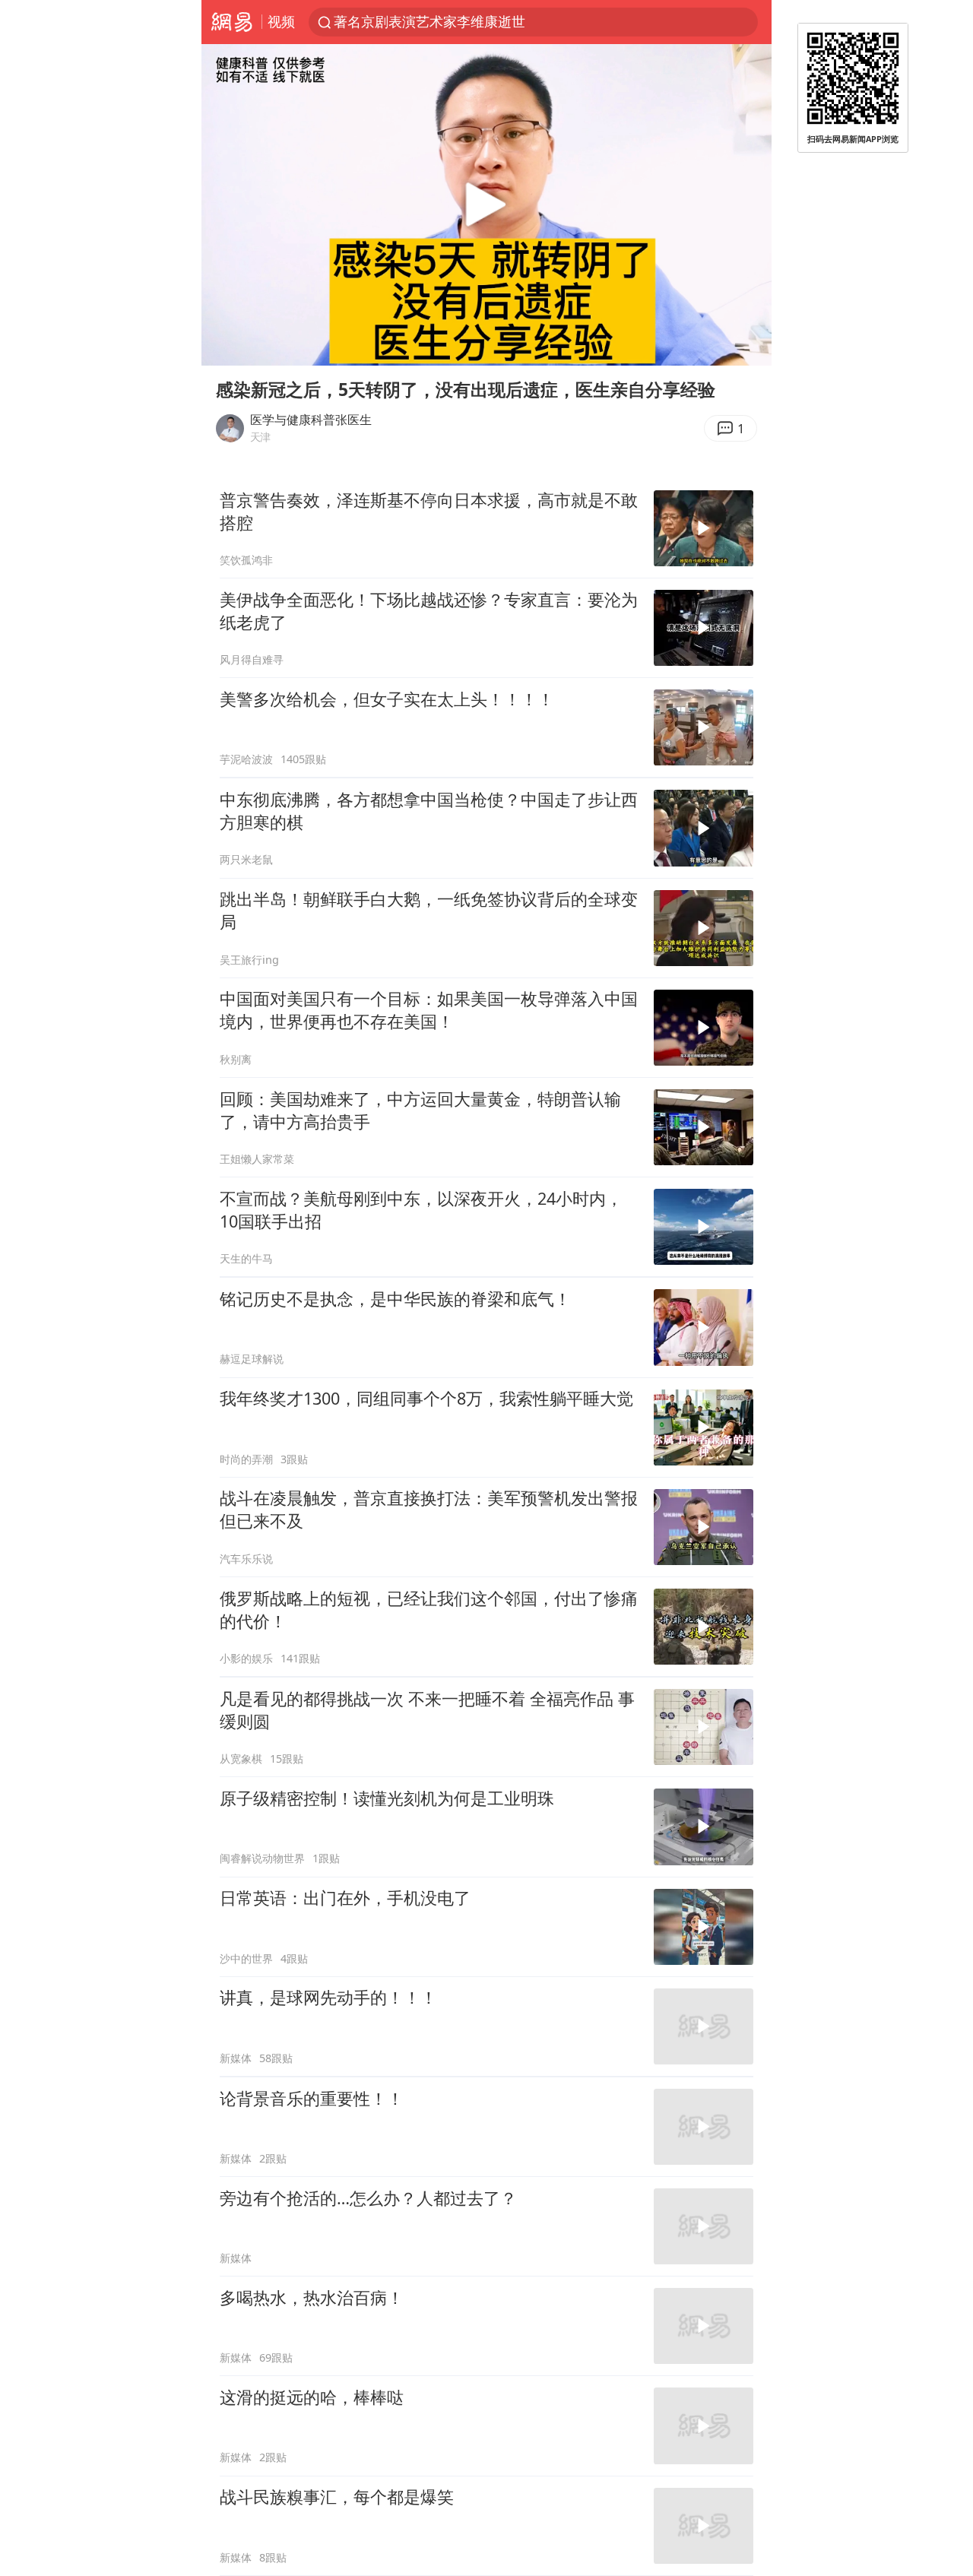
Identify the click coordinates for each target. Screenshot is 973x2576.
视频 (281, 21)
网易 (231, 22)
